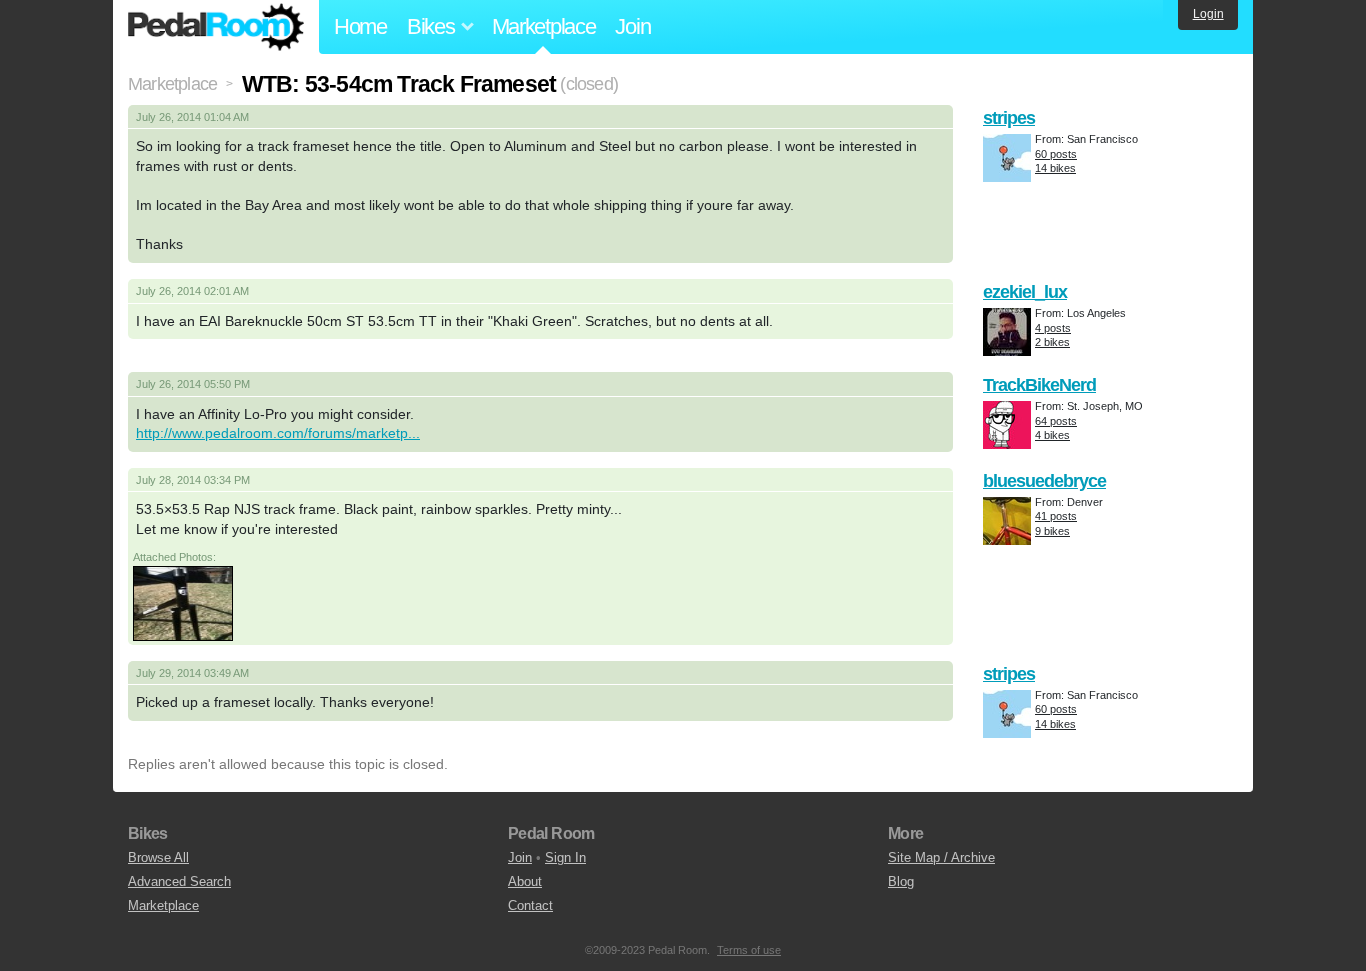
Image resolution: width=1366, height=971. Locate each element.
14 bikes (1055, 168)
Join (632, 26)
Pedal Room (216, 27)
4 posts (1053, 328)
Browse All (158, 857)
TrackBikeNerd (1039, 385)
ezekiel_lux (1025, 292)
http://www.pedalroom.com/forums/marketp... (278, 433)
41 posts (1056, 516)
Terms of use (749, 950)
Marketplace (544, 26)
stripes (1009, 118)
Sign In (565, 857)
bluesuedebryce (1044, 481)
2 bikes (1052, 342)
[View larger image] (183, 602)
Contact (530, 905)
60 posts (1056, 154)
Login (1208, 14)
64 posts (1056, 421)
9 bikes (1052, 531)
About (525, 881)
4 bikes (1052, 435)
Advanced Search (179, 881)
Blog (901, 881)
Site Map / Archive (941, 857)
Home (360, 26)
